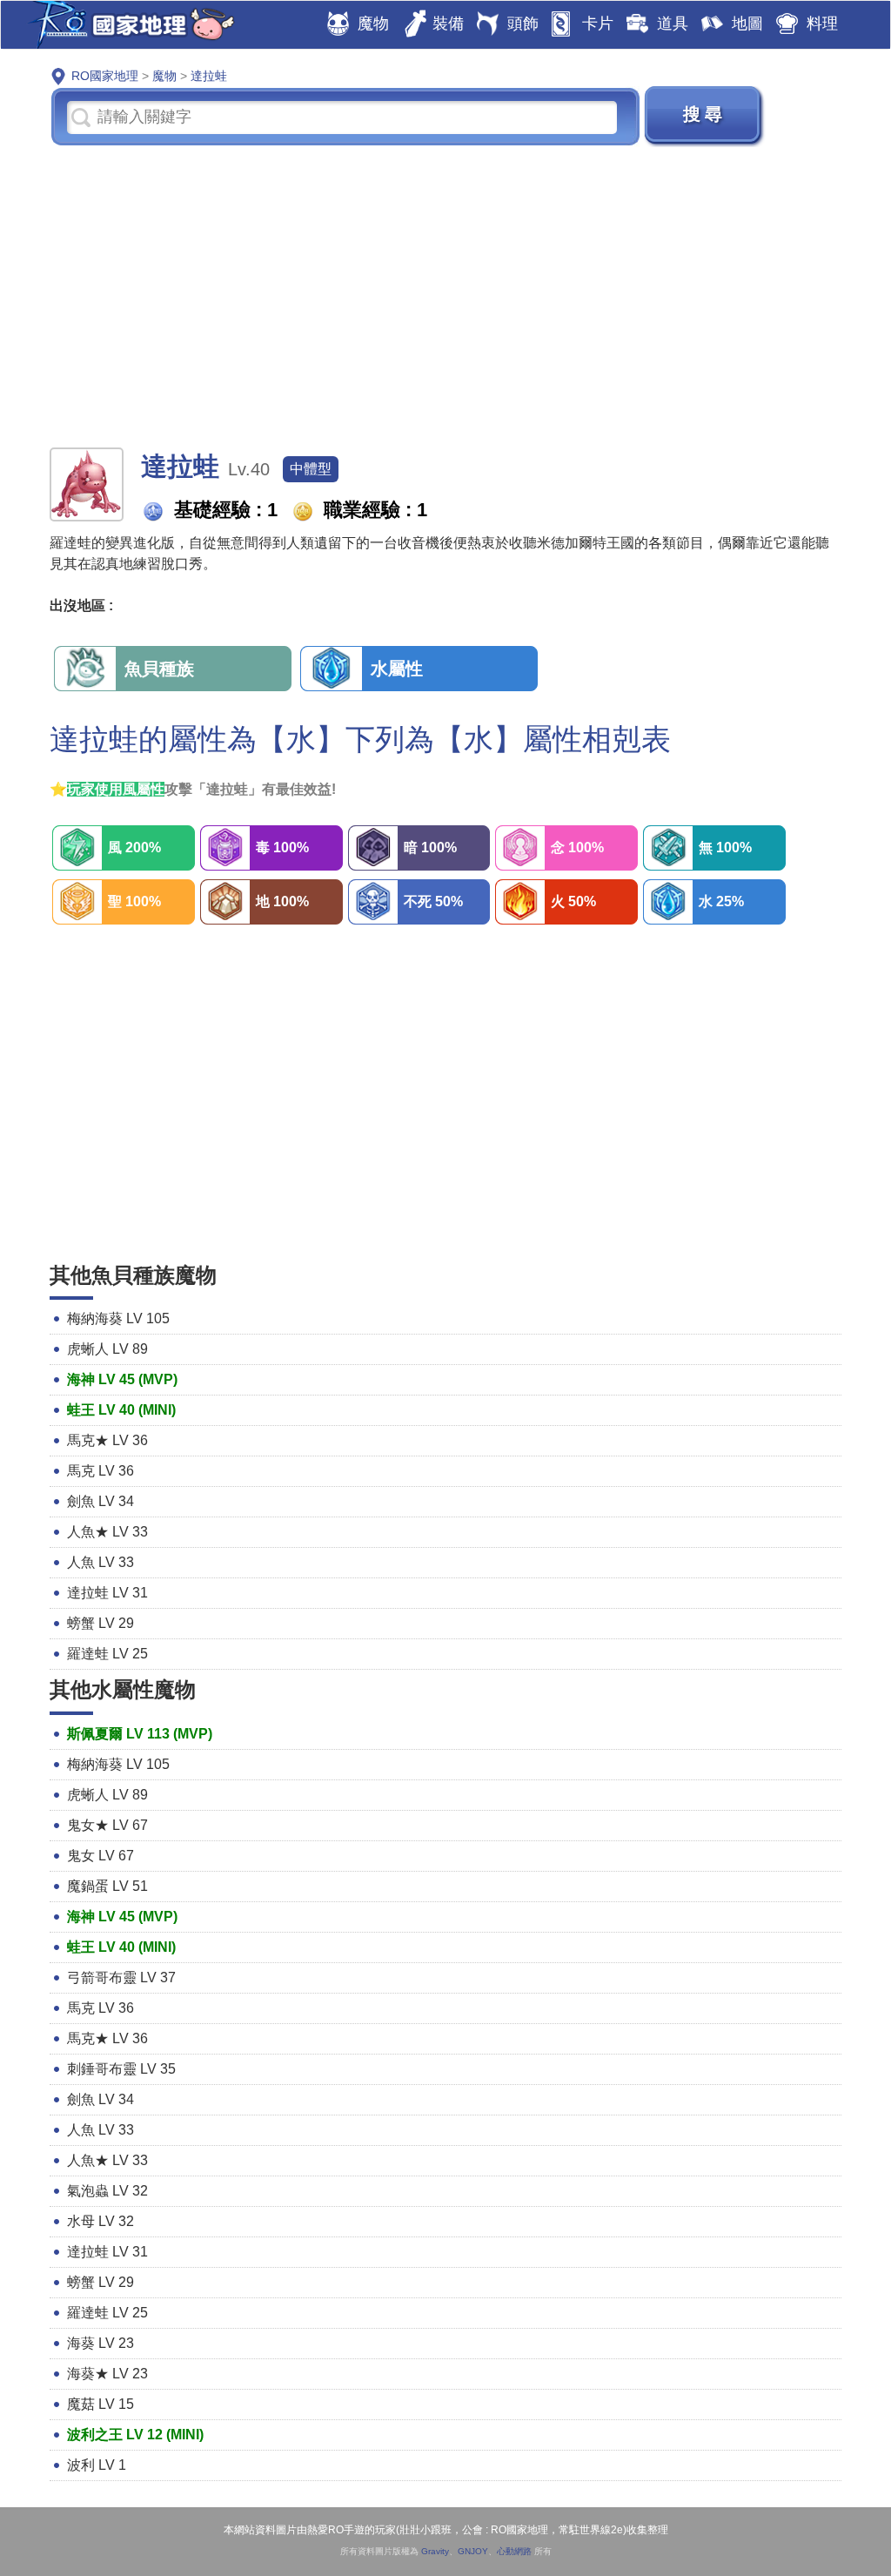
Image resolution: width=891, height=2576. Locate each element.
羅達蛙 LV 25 (107, 1654)
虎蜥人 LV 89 (107, 1349)
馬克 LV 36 (100, 1471)
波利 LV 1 (97, 2465)
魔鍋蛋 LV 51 (107, 1886)
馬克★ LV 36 (107, 1440)
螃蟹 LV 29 (100, 1623)
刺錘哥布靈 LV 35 (121, 2069)
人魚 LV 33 (100, 1562)
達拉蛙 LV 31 (107, 1593)
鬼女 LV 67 (100, 1856)
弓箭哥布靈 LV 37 (121, 1977)
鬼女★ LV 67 (107, 1825)
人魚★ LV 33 (107, 1532)
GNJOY (473, 2551)
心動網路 (514, 2551)
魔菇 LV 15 (100, 2404)
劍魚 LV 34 (100, 1501)
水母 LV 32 (100, 2221)
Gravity (435, 2551)
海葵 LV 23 (100, 2343)
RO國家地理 (127, 25)
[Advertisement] (445, 295)
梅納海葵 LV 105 (118, 1318)
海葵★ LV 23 (107, 2374)
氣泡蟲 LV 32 (107, 2191)
